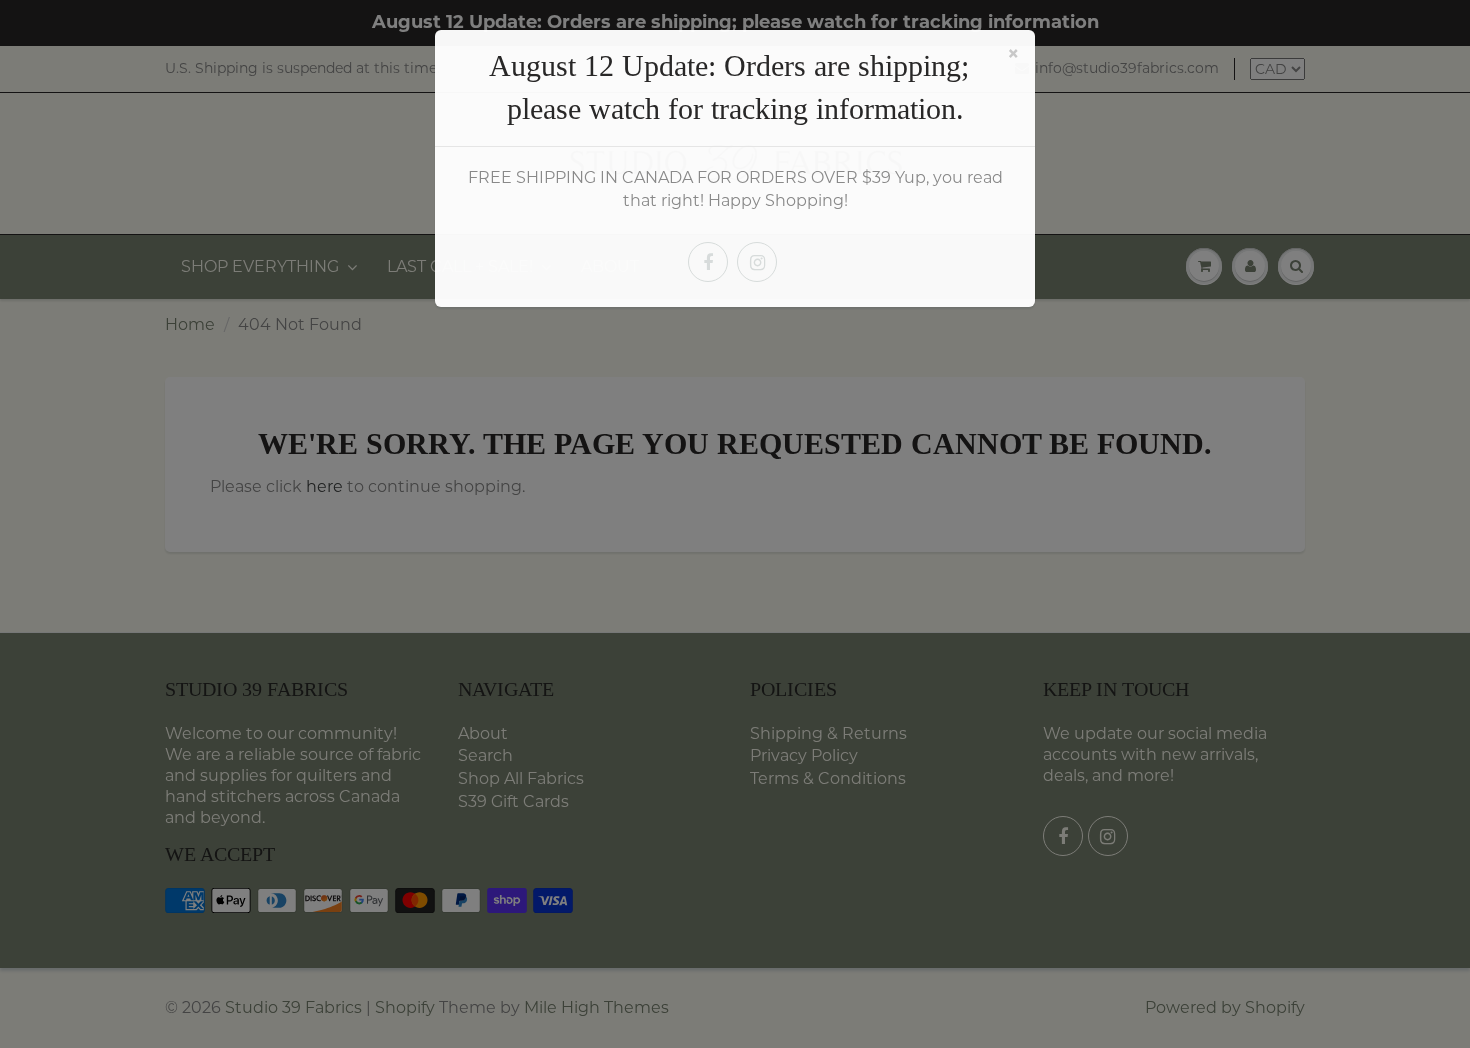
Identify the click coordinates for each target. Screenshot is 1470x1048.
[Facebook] (708, 262)
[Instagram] (757, 262)
